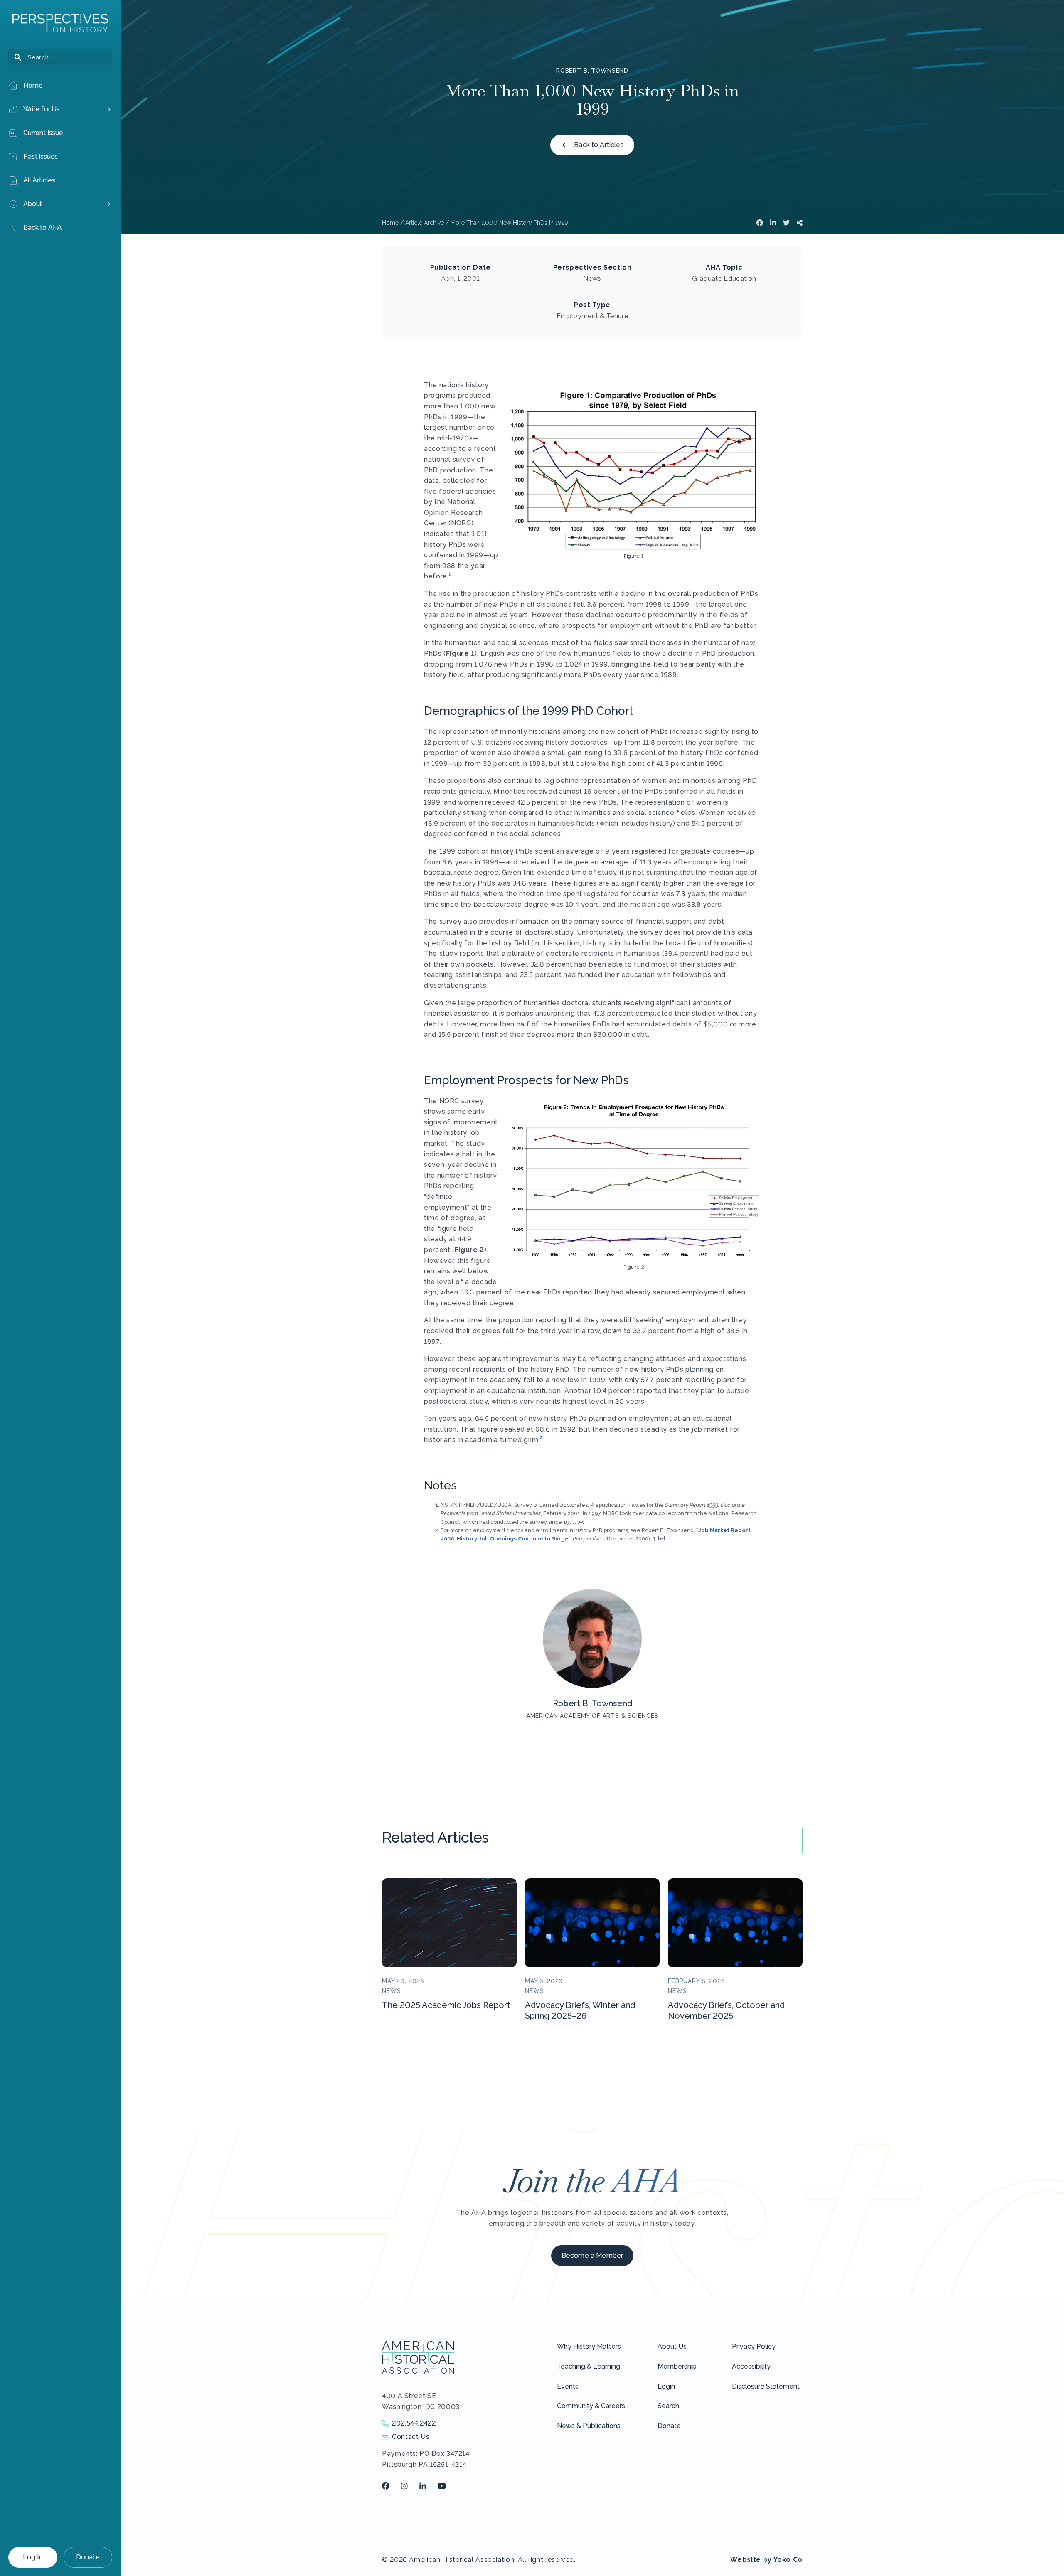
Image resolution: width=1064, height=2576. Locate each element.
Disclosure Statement (766, 2386)
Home (390, 223)
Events (568, 2386)
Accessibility (751, 2366)
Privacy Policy (754, 2346)
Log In (33, 2557)
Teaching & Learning (589, 2366)
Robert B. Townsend (592, 71)
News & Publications (589, 2426)
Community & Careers (591, 2406)
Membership (677, 2366)
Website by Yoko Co (766, 2560)
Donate (88, 2557)
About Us (672, 2346)
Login (666, 2386)
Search (668, 2406)
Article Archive (425, 223)
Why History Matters (589, 2346)
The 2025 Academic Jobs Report (446, 2005)
